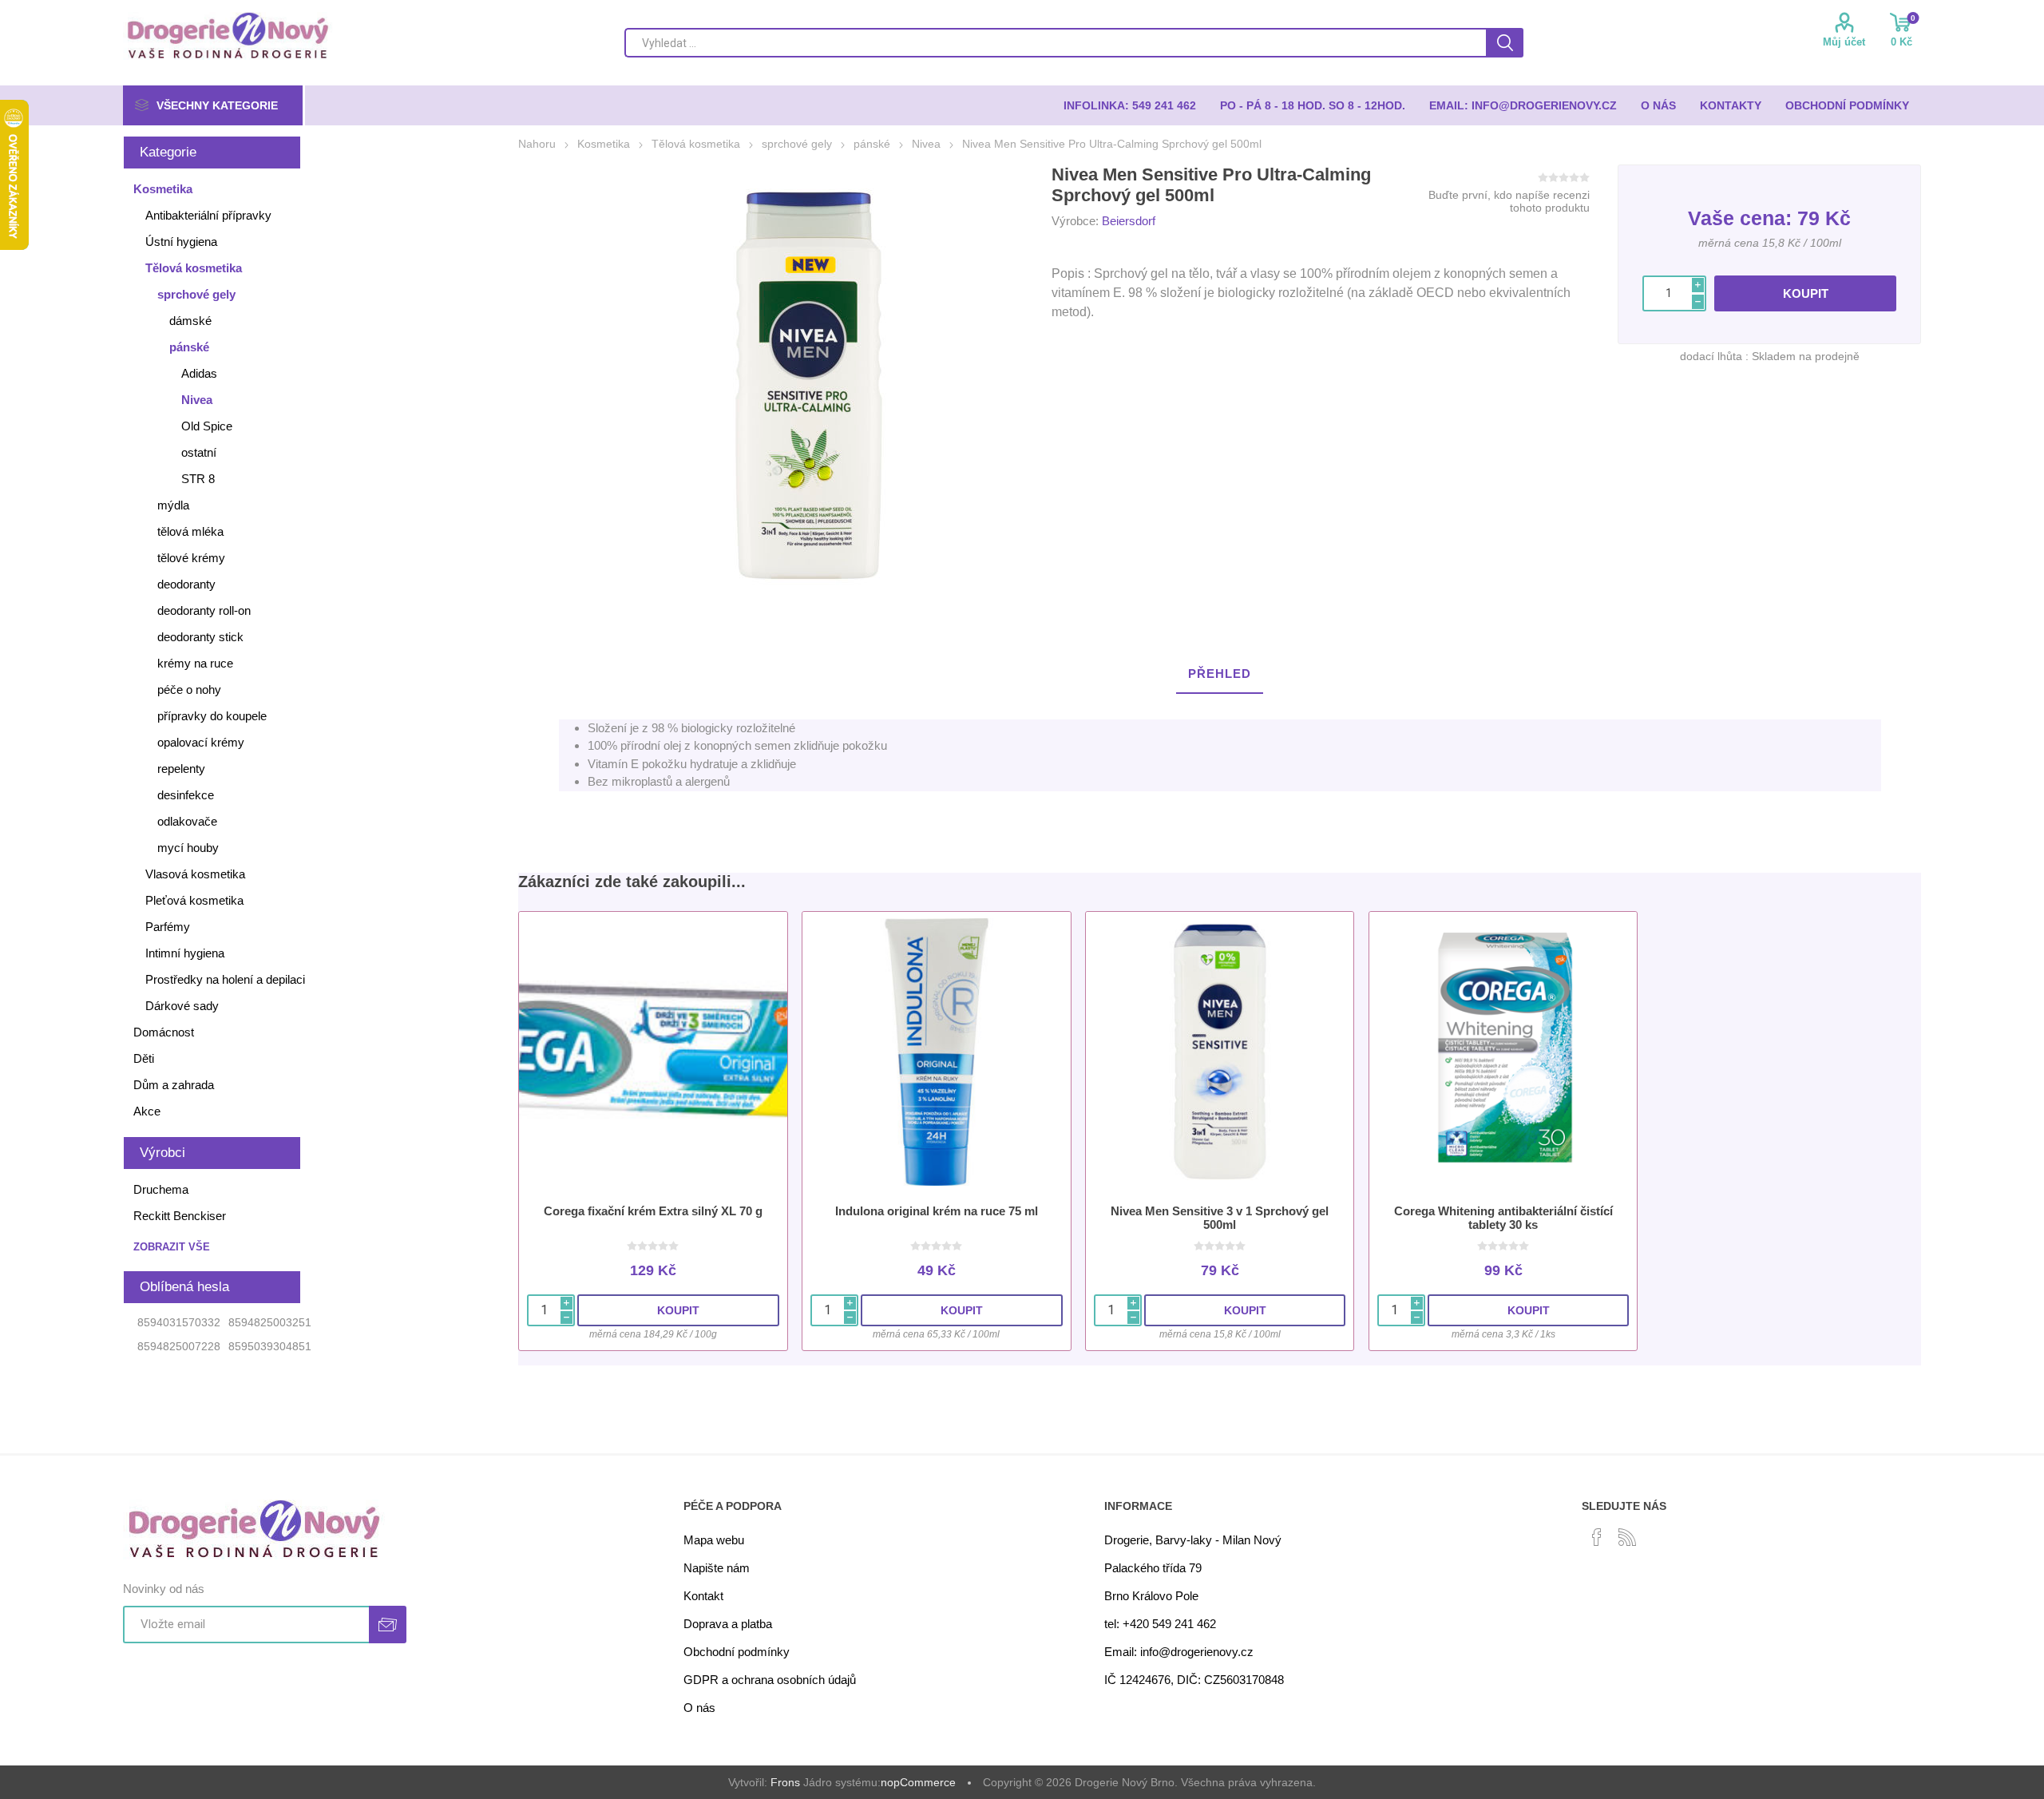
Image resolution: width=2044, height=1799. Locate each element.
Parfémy (168, 927)
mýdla (173, 505)
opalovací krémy (201, 742)
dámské (190, 321)
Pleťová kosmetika (194, 900)
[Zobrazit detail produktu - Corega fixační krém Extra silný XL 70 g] (653, 1052)
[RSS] (1627, 1537)
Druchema (161, 1189)
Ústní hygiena (181, 242)
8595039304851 (270, 1346)
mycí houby (188, 848)
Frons (785, 1782)
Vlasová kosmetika (195, 874)
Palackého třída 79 (1153, 1568)
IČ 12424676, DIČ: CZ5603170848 (1194, 1680)
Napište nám (717, 1568)
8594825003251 (270, 1322)
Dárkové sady (182, 1006)
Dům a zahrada (174, 1085)
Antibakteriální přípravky (208, 215)
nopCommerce (918, 1782)
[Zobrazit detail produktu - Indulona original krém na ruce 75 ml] (936, 1052)
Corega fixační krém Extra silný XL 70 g (653, 1211)
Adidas (199, 373)
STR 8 (198, 479)
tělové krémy (191, 558)
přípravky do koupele (212, 716)
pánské (189, 347)
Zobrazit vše (172, 1247)
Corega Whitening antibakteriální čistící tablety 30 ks (1503, 1218)
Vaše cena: (1740, 218)
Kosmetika (163, 189)
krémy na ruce (195, 663)
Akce (147, 1111)
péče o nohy (189, 689)
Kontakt (703, 1596)
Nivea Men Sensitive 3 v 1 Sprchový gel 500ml (1220, 1218)
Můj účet (1844, 42)
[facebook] (1597, 1537)
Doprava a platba (728, 1624)
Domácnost (164, 1032)
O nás (699, 1708)
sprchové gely (196, 294)
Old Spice (207, 426)
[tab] (1220, 674)
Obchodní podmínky (737, 1652)
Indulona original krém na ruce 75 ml (937, 1211)
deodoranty (186, 584)
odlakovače (187, 821)
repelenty (181, 769)
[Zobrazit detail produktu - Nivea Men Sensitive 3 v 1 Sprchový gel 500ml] (1220, 1052)
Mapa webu (714, 1540)
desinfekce (186, 795)
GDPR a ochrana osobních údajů (770, 1680)
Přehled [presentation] (1220, 674)
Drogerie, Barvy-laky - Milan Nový (1193, 1540)
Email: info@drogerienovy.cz (1179, 1652)
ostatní (199, 452)
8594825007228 (179, 1346)
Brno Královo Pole (1151, 1596)
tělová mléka (190, 531)
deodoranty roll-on (204, 610)
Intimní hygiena (185, 953)
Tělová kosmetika (194, 268)
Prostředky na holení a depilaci (225, 979)
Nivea (197, 400)
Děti (144, 1058)
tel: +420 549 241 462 (1160, 1624)
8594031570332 (179, 1322)
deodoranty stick (200, 637)
